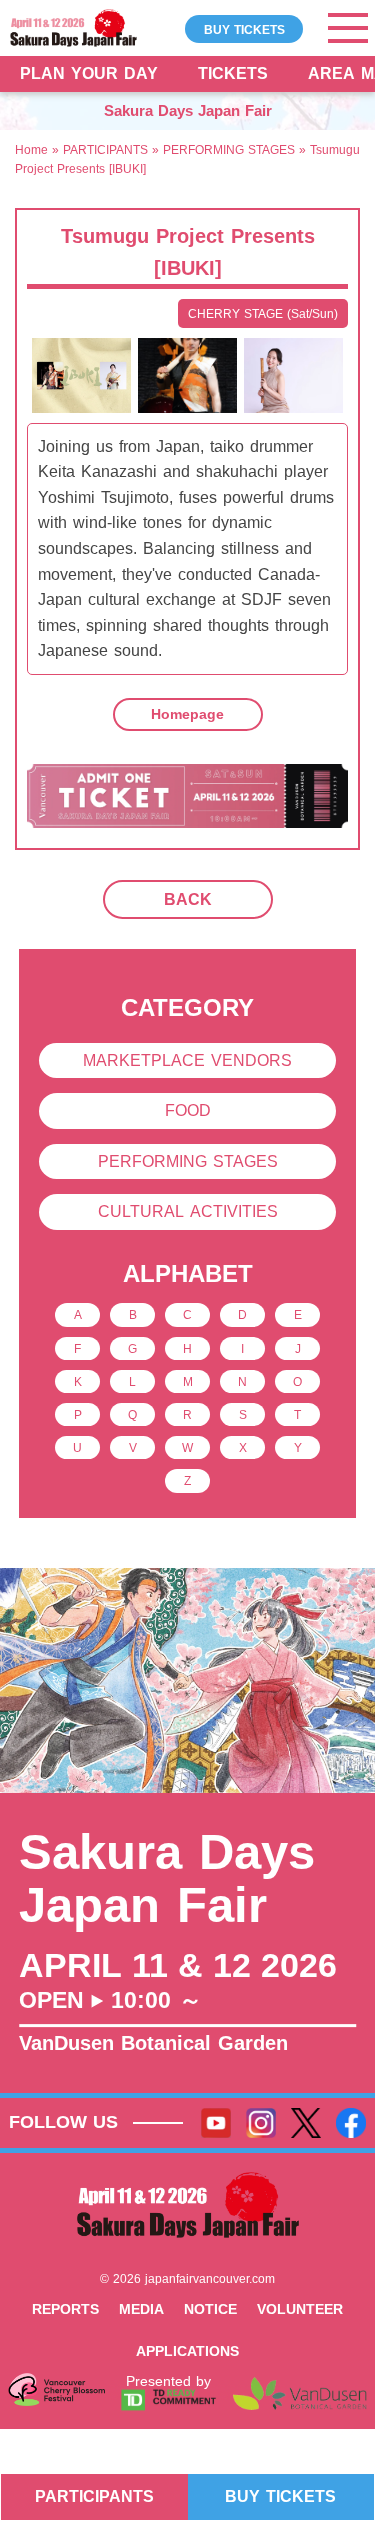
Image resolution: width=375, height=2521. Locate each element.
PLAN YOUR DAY (89, 73)
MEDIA (141, 2309)
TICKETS (233, 73)
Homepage (187, 714)
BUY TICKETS (244, 28)
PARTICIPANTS (105, 149)
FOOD (188, 1110)
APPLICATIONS (187, 2351)
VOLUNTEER (300, 2309)
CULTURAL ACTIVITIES (188, 1211)
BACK (188, 899)
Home (31, 149)
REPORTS (65, 2309)
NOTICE (210, 2309)
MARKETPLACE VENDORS (187, 1060)
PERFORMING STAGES (229, 149)
